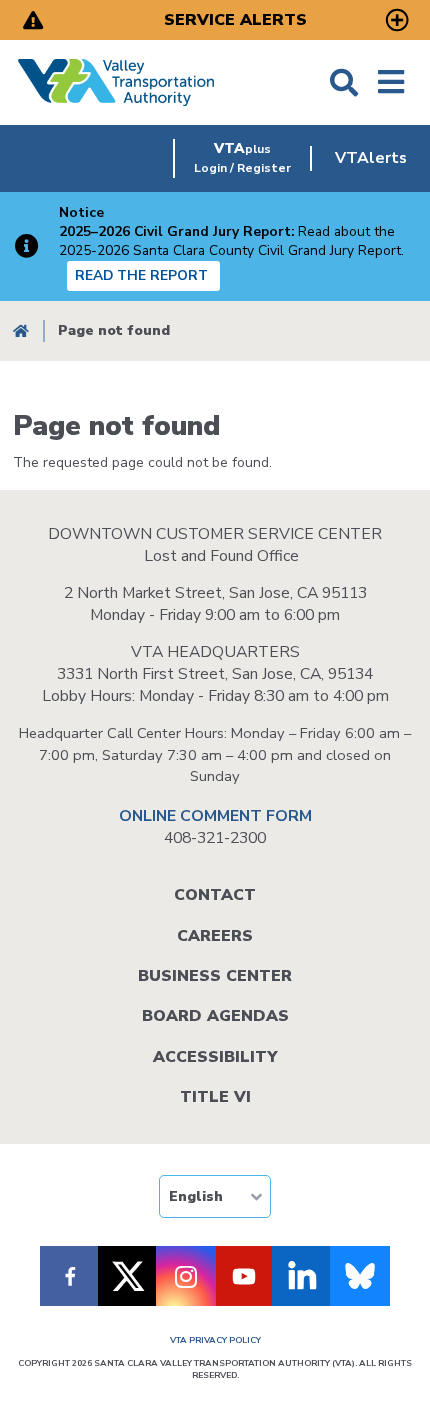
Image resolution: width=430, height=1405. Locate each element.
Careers (215, 936)
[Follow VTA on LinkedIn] (302, 1276)
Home (21, 331)
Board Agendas (215, 1016)
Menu (391, 82)
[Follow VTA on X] (128, 1276)
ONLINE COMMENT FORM (215, 816)
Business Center (215, 976)
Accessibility (215, 1057)
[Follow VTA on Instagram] (186, 1276)
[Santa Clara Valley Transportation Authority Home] (116, 82)
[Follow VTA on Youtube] (244, 1276)
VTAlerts (371, 158)
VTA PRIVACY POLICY (215, 1340)
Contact (215, 895)
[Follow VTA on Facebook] (70, 1276)
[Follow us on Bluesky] (360, 1276)
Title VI (215, 1097)
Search (344, 82)
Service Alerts (235, 20)
